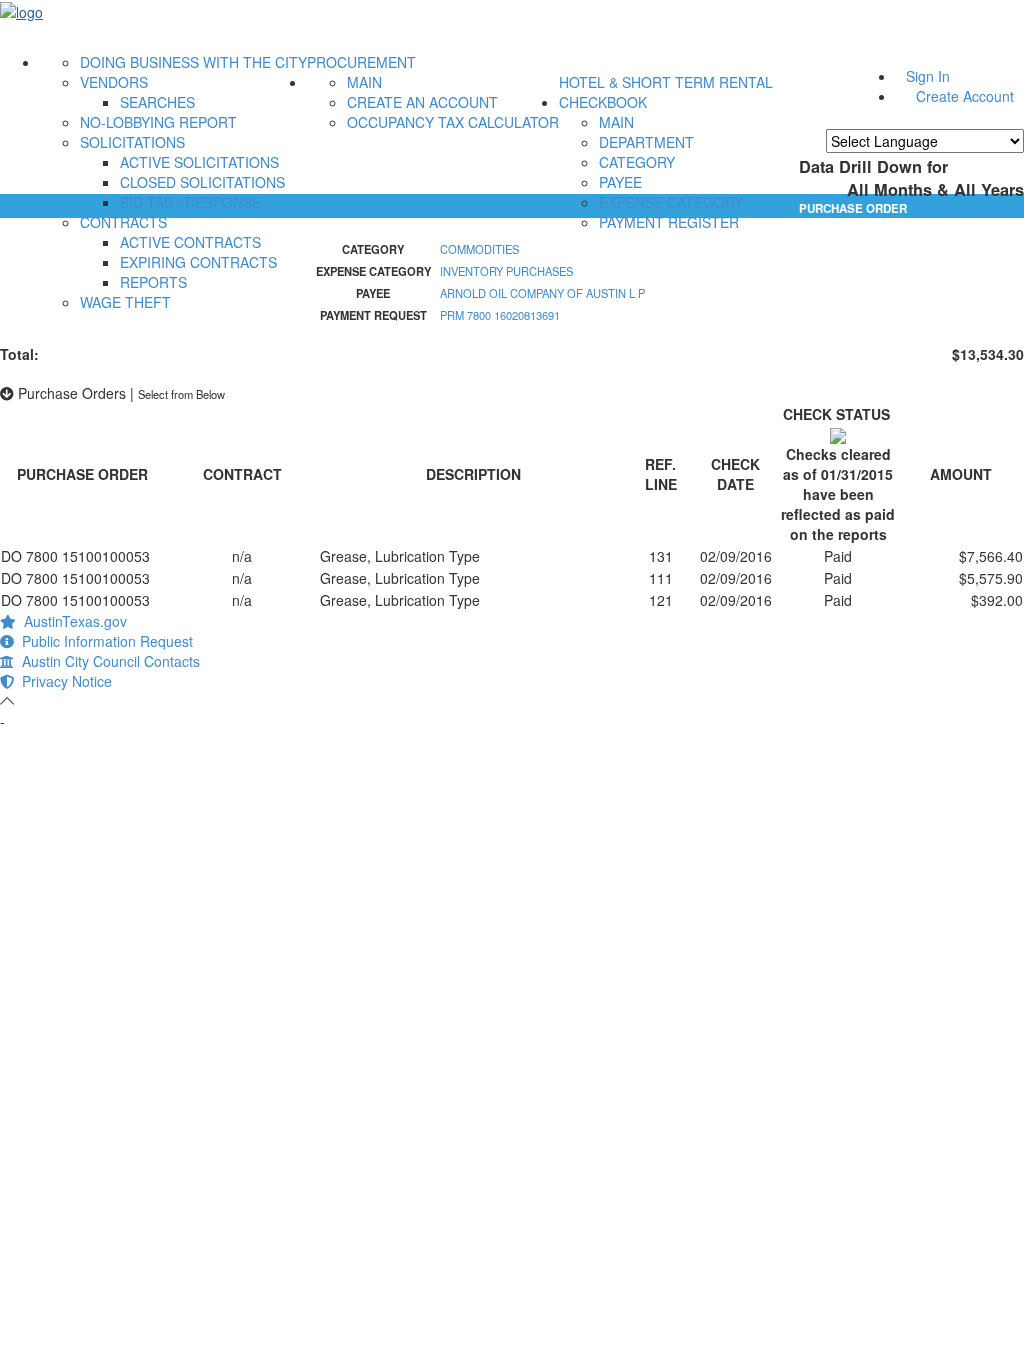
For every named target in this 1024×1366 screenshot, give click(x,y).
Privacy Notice (63, 681)
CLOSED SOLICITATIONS (202, 182)
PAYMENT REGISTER (669, 222)
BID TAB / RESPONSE (190, 202)
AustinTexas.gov (71, 621)
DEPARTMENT (646, 142)
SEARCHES (157, 102)
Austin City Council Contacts (107, 661)
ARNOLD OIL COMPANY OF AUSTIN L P (542, 293)
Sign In (928, 76)
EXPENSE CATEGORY (671, 202)
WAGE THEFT (125, 302)
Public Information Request (103, 641)
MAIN (364, 82)
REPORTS (153, 282)
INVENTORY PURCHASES (506, 271)
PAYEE (620, 182)
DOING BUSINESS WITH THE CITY (193, 62)
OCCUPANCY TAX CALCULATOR (453, 122)
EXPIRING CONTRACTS (198, 262)
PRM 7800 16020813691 (500, 315)
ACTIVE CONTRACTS (190, 242)
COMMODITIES (479, 249)
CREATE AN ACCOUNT (422, 102)
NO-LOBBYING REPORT (158, 122)
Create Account (965, 96)
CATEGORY (637, 162)
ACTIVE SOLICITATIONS (199, 162)
